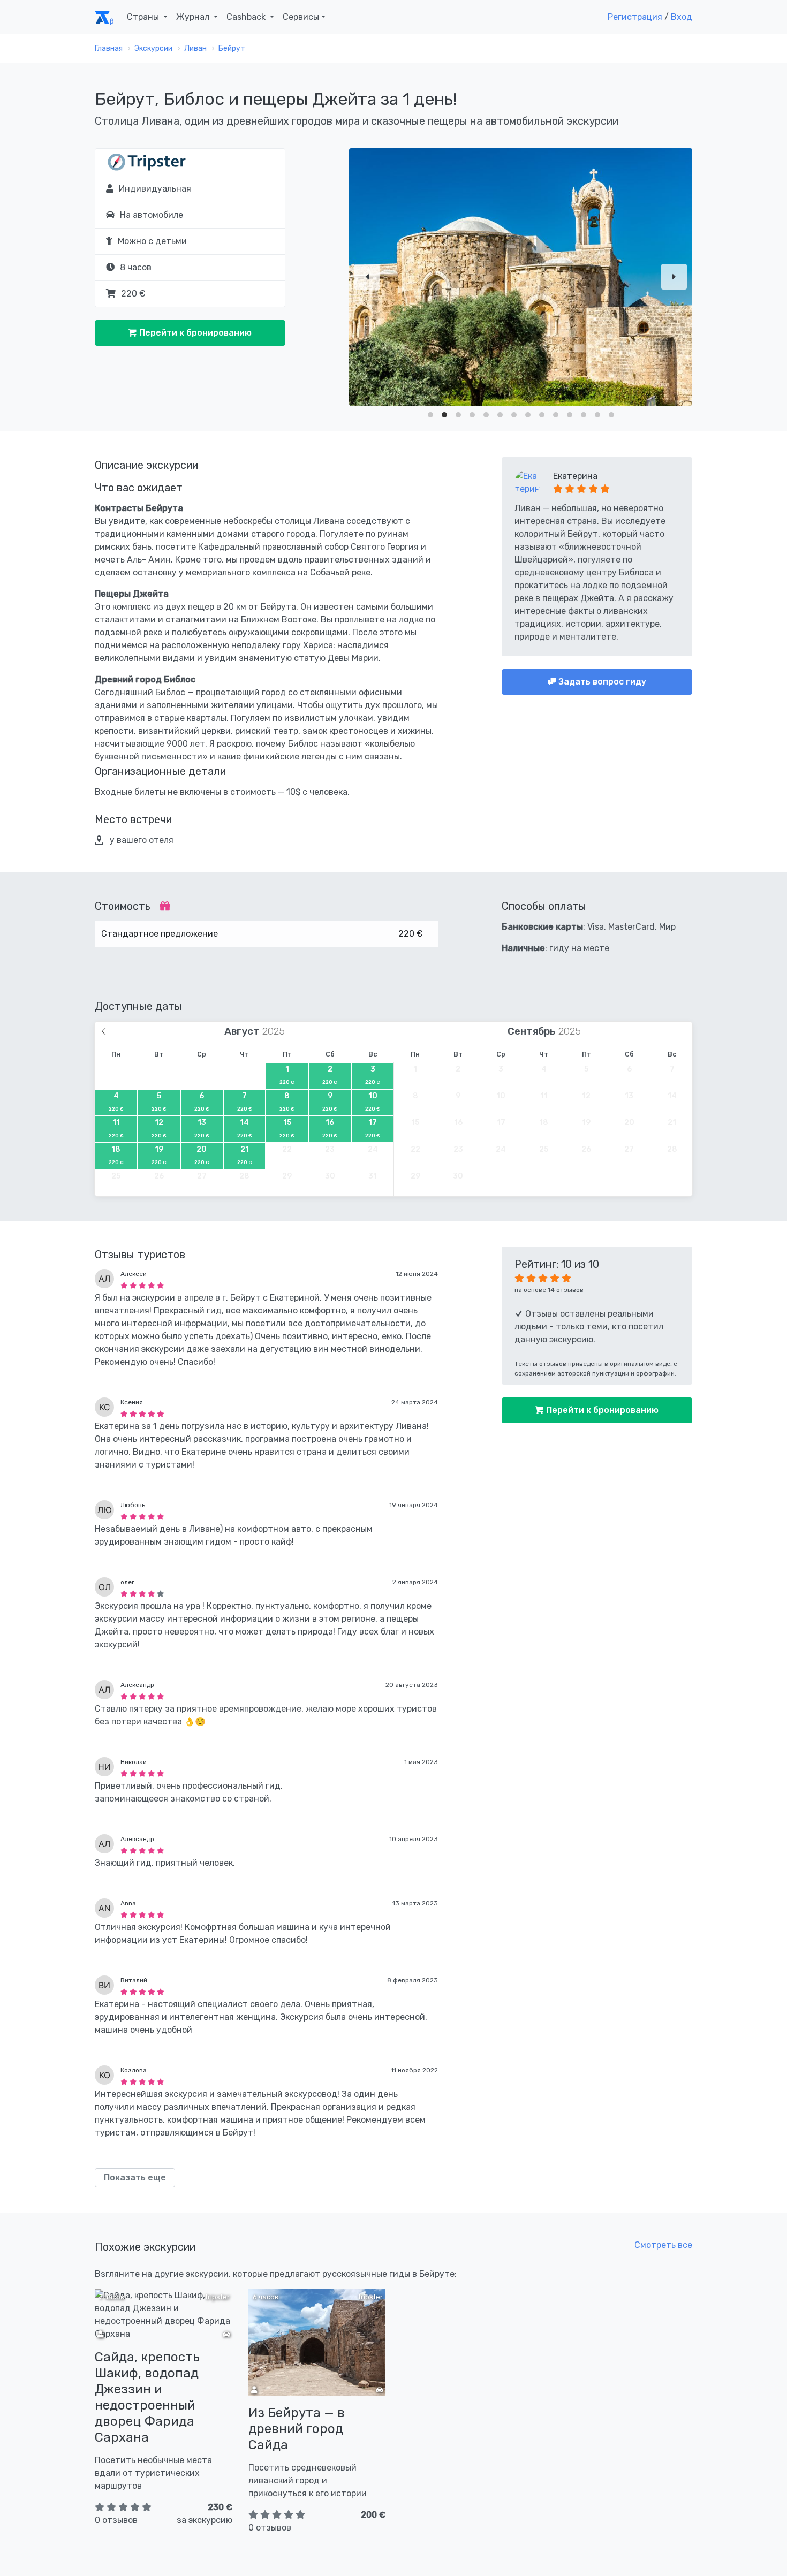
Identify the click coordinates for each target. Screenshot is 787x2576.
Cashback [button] (247, 17)
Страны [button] (144, 17)
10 (373, 1101)
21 (245, 1155)
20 (202, 1155)
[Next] (674, 277)
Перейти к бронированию (194, 333)
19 (159, 1155)
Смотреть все (663, 2245)
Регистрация (635, 17)
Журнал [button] (194, 17)
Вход (682, 17)
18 (116, 1155)
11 (116, 1128)
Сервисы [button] (301, 17)
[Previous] (367, 277)
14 (245, 1128)
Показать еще (135, 2178)
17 (373, 1128)
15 (287, 1128)
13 (202, 1128)
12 (159, 1128)
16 (330, 1128)
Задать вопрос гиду (601, 682)
